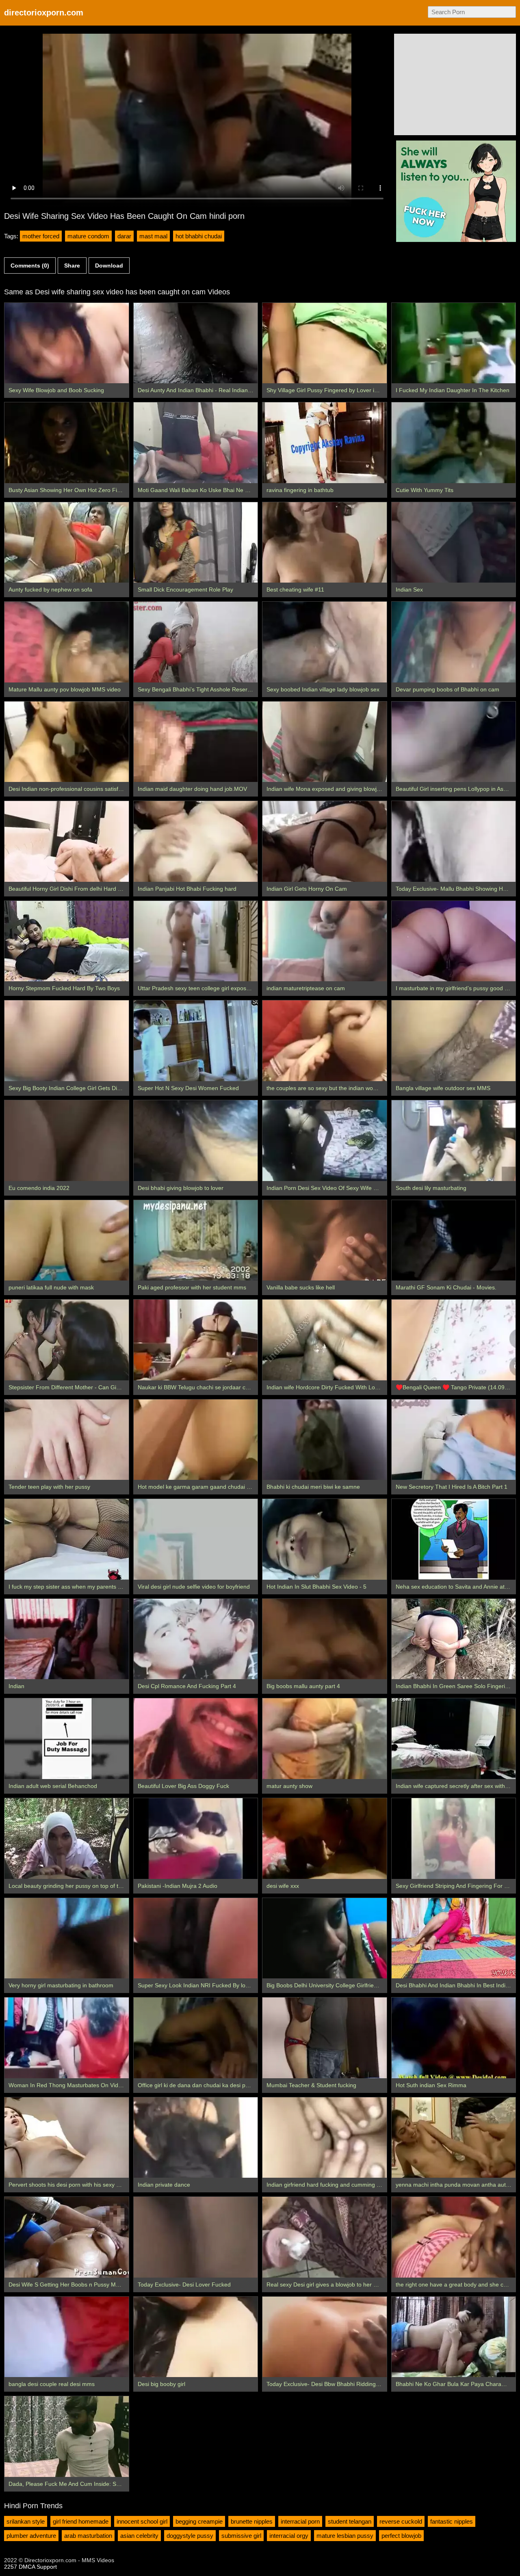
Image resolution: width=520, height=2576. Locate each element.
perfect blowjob (401, 2536)
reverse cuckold (401, 2521)
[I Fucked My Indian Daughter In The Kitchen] (454, 343)
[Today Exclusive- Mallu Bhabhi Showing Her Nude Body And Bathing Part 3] (454, 841)
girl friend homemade (81, 2521)
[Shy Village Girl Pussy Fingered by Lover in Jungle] (325, 343)
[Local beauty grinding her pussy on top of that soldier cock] (67, 1839)
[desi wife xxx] (325, 1839)
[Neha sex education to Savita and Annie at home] (454, 1539)
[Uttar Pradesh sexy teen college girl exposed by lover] (196, 941)
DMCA (27, 2567)
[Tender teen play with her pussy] (67, 1440)
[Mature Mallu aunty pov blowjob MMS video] (67, 642)
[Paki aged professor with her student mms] (196, 1240)
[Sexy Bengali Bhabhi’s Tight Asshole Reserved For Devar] (196, 642)
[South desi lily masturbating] (454, 1141)
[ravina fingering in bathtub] (325, 443)
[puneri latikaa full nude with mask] (67, 1240)
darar (124, 236)
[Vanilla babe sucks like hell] (325, 1240)
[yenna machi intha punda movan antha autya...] (454, 2138)
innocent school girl (142, 2521)
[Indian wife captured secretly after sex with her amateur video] (454, 1739)
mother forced (41, 236)
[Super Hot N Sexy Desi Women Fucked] (196, 1041)
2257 (11, 2567)
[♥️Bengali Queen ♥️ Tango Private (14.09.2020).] (454, 1340)
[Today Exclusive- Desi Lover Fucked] (196, 2237)
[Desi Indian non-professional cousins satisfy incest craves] (67, 742)
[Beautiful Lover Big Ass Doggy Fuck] (196, 1739)
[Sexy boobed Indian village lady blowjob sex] (325, 642)
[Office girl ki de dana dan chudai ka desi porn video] (196, 2038)
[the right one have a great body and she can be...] (454, 2237)
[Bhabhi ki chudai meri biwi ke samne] (325, 1440)
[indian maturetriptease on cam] (325, 941)
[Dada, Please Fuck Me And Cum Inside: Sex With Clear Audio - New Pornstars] (67, 2437)
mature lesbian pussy (345, 2536)
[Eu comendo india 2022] (67, 1141)
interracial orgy (289, 2536)
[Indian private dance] (196, 2138)
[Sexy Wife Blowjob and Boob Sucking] (67, 343)
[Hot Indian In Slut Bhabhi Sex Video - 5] (325, 1539)
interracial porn (300, 2521)
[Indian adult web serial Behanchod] (67, 1739)
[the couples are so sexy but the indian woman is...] (325, 1041)
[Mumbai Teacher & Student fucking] (325, 2038)
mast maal (153, 236)
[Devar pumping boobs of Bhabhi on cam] (454, 642)
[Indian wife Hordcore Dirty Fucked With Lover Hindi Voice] (325, 1340)
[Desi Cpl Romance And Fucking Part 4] (196, 1639)
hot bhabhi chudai (199, 236)
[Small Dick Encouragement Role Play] (196, 543)
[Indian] (67, 1639)
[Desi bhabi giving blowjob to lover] (196, 1141)
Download (109, 266)
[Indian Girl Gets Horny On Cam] (325, 841)
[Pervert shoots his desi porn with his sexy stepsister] (67, 2138)
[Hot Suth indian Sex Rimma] (454, 2038)
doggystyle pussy (190, 2536)
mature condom (88, 236)
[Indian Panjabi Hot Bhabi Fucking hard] (196, 841)
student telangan (350, 2521)
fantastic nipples (452, 2521)
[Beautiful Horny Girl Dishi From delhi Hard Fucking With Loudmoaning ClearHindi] (67, 841)
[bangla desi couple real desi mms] (67, 2337)
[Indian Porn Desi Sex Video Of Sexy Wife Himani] (325, 1141)
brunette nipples (252, 2521)
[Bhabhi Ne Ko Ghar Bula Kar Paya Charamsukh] (454, 2337)
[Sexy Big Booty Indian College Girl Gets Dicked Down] (67, 1041)
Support (47, 2567)
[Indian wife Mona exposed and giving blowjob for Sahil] (325, 742)
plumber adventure (31, 2536)
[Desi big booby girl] (196, 2337)
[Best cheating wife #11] (325, 543)
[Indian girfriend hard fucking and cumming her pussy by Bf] (325, 2138)
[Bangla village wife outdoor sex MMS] (454, 1041)
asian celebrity (139, 2536)
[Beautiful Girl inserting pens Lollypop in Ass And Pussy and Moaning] (454, 742)
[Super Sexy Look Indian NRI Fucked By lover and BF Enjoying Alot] (196, 1938)
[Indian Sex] (454, 543)
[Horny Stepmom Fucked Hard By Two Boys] (67, 941)
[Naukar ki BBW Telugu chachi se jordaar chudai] (196, 1340)
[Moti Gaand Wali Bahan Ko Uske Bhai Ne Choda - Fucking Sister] (196, 443)
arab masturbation (88, 2536)
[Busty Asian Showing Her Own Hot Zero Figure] (67, 443)
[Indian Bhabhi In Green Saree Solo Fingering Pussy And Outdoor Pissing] (454, 1639)
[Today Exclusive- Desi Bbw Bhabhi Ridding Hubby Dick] (325, 2337)
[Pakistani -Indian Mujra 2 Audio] (196, 1839)
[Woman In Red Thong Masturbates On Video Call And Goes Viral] (67, 2038)
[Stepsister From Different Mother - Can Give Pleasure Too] (67, 1340)
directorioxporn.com (44, 13)
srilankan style (26, 2521)
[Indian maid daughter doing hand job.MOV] (196, 742)
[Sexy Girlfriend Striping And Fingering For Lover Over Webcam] (454, 1839)
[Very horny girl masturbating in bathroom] (67, 1938)
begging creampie (199, 2521)
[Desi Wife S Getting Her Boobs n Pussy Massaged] (67, 2237)
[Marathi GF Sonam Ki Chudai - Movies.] (454, 1240)
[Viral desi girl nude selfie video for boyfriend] (196, 1539)
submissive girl (241, 2536)
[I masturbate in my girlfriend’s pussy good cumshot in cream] (454, 941)
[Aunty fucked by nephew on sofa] (67, 543)
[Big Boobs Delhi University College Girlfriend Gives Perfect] (325, 1938)
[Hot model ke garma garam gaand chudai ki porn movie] (196, 1440)
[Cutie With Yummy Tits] (454, 443)
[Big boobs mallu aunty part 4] (325, 1639)
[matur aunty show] (325, 1739)
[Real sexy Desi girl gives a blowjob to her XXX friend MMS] (325, 2237)
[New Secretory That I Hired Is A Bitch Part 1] (454, 1440)
